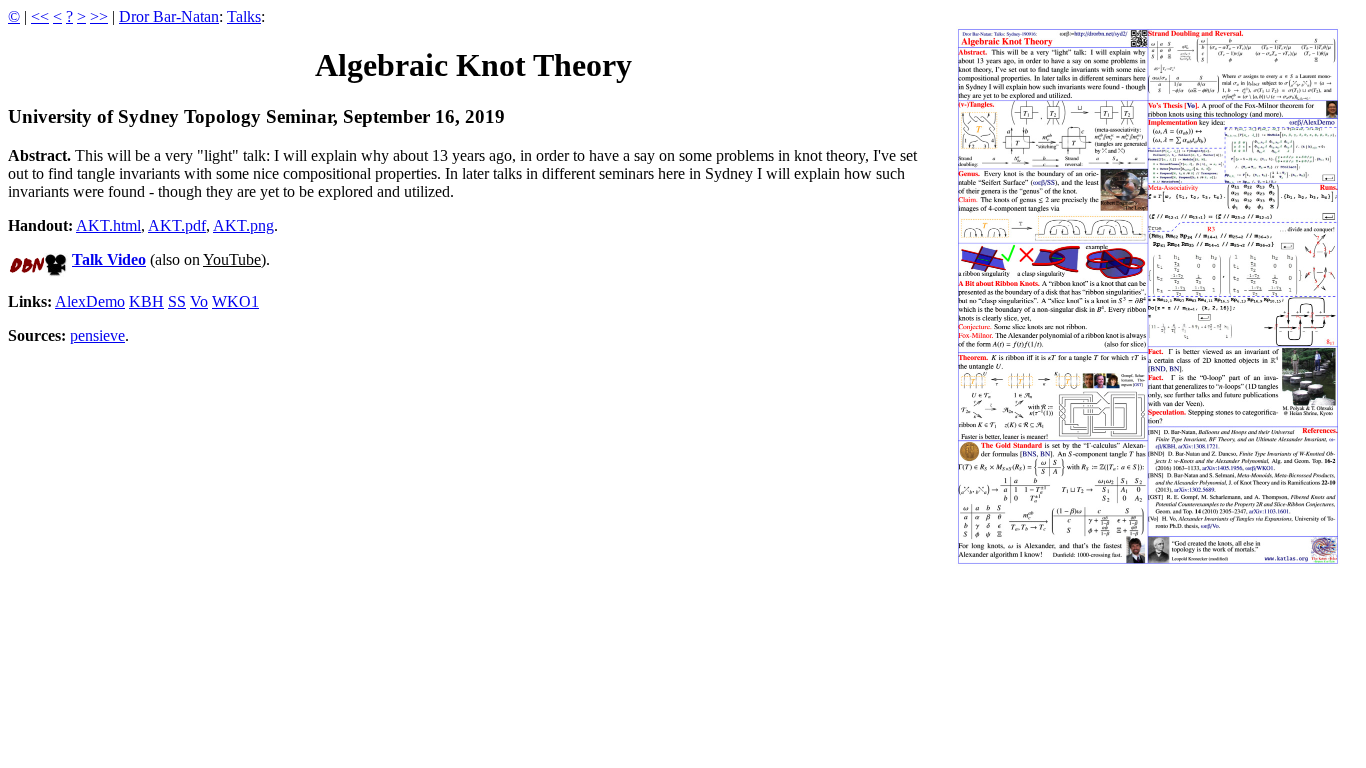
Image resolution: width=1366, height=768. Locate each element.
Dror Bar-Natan (169, 16)
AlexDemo (90, 301)
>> (99, 16)
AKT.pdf (177, 225)
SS (177, 301)
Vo (199, 301)
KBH (146, 301)
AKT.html (108, 225)
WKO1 (235, 301)
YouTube (232, 259)
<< (40, 16)
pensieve (97, 335)
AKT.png (243, 225)
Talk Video (109, 259)
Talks (244, 16)
